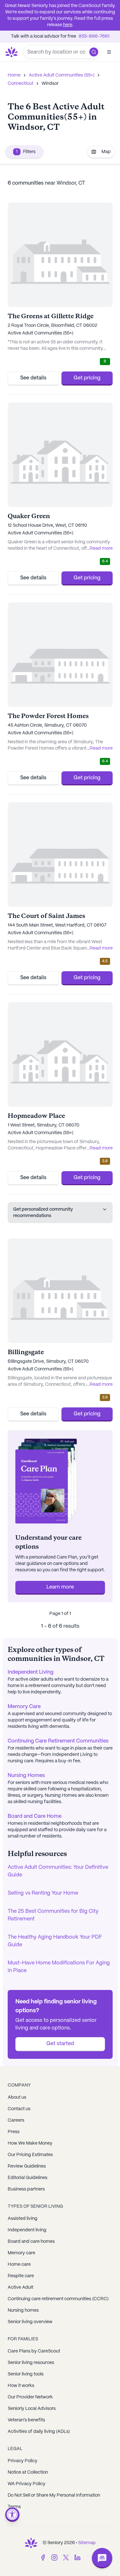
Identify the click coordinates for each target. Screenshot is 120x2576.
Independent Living (31, 1672)
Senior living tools (26, 2374)
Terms (14, 2507)
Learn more (60, 1587)
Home (14, 75)
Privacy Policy (23, 2461)
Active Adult (20, 2287)
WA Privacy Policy (27, 2484)
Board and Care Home (35, 1816)
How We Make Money (30, 2143)
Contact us (19, 2109)
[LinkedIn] (77, 2558)
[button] (94, 52)
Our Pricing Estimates (30, 2155)
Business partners (26, 2189)
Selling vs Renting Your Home (43, 1893)
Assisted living (23, 2219)
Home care (19, 2264)
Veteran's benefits (26, 2420)
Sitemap (87, 2543)
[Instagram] (54, 2558)
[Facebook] (43, 2558)
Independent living (27, 2230)
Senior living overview (30, 2322)
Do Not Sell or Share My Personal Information (54, 2495)
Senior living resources (31, 2363)
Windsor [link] (50, 84)
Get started (60, 2044)
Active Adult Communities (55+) (62, 75)
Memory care (21, 2253)
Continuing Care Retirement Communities (58, 1741)
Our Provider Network (30, 2397)
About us (17, 2097)
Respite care (21, 2276)
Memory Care (24, 1707)
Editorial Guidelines (28, 2178)
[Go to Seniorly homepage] (31, 2543)
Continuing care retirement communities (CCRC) (58, 2299)
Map (106, 152)
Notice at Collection (28, 2472)
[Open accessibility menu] (12, 2515)
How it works (21, 2386)
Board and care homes (31, 2242)
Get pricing (87, 378)
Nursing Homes (26, 1776)
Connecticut (20, 84)
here (68, 25)
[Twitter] (66, 2558)
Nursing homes (23, 2310)
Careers (16, 2120)
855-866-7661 (94, 36)
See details (33, 378)
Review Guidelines (27, 2166)
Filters (26, 152)
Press (14, 2132)
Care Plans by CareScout (34, 2351)
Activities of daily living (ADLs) (39, 2432)
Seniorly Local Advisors (32, 2409)
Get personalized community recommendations (43, 1213)
